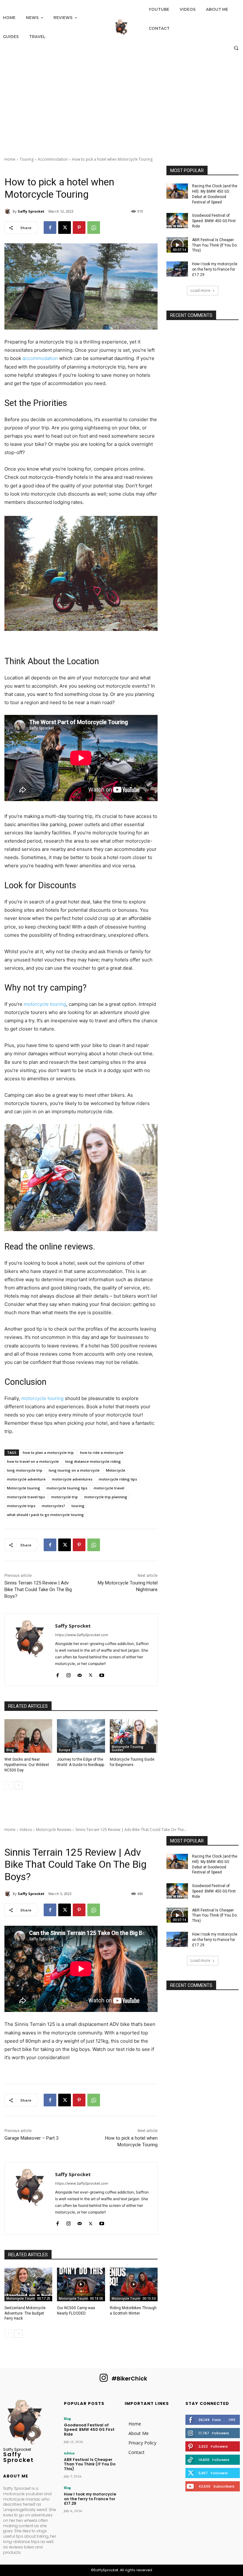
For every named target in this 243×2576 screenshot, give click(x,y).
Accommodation (53, 159)
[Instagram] (69, 1674)
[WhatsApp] (94, 228)
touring (78, 1506)
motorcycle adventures (72, 1479)
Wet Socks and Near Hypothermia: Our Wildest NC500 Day (27, 1765)
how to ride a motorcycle (102, 1452)
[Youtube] (102, 1674)
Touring (27, 159)
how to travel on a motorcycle (33, 1461)
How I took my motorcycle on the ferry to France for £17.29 (215, 269)
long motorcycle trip (25, 1470)
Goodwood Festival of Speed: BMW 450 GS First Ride (214, 221)
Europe (65, 1750)
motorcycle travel (109, 1488)
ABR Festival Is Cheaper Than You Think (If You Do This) (214, 245)
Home (10, 159)
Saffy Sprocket (31, 211)
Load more (200, 290)
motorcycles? (53, 1506)
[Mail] (80, 1674)
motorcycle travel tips (26, 1497)
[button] (236, 48)
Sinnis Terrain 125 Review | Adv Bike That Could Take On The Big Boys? (38, 1590)
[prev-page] (8, 1785)
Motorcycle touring (24, 1488)
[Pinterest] (79, 228)
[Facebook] (50, 228)
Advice (69, 2453)
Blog (10, 1750)
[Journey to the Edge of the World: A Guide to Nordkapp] (81, 1736)
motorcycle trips (21, 1506)
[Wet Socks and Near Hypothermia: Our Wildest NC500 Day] (28, 1736)
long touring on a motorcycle (74, 1470)
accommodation (40, 358)
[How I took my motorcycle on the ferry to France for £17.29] (177, 269)
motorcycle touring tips (67, 1488)
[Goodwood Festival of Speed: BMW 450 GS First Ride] (177, 221)
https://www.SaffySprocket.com (82, 1635)
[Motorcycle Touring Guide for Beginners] (134, 1736)
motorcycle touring (45, 1004)
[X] (65, 228)
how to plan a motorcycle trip (48, 1452)
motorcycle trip (65, 1497)
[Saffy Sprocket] (9, 211)
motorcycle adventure (26, 1479)
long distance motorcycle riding (93, 1461)
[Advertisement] (121, 102)
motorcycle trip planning (106, 1497)
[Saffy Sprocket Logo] (121, 27)
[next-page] (19, 1785)
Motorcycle (116, 1470)
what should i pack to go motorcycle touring (45, 1515)
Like (232, 2419)
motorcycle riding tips (118, 1479)
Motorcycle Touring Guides (128, 1748)
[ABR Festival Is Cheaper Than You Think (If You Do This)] (177, 245)
